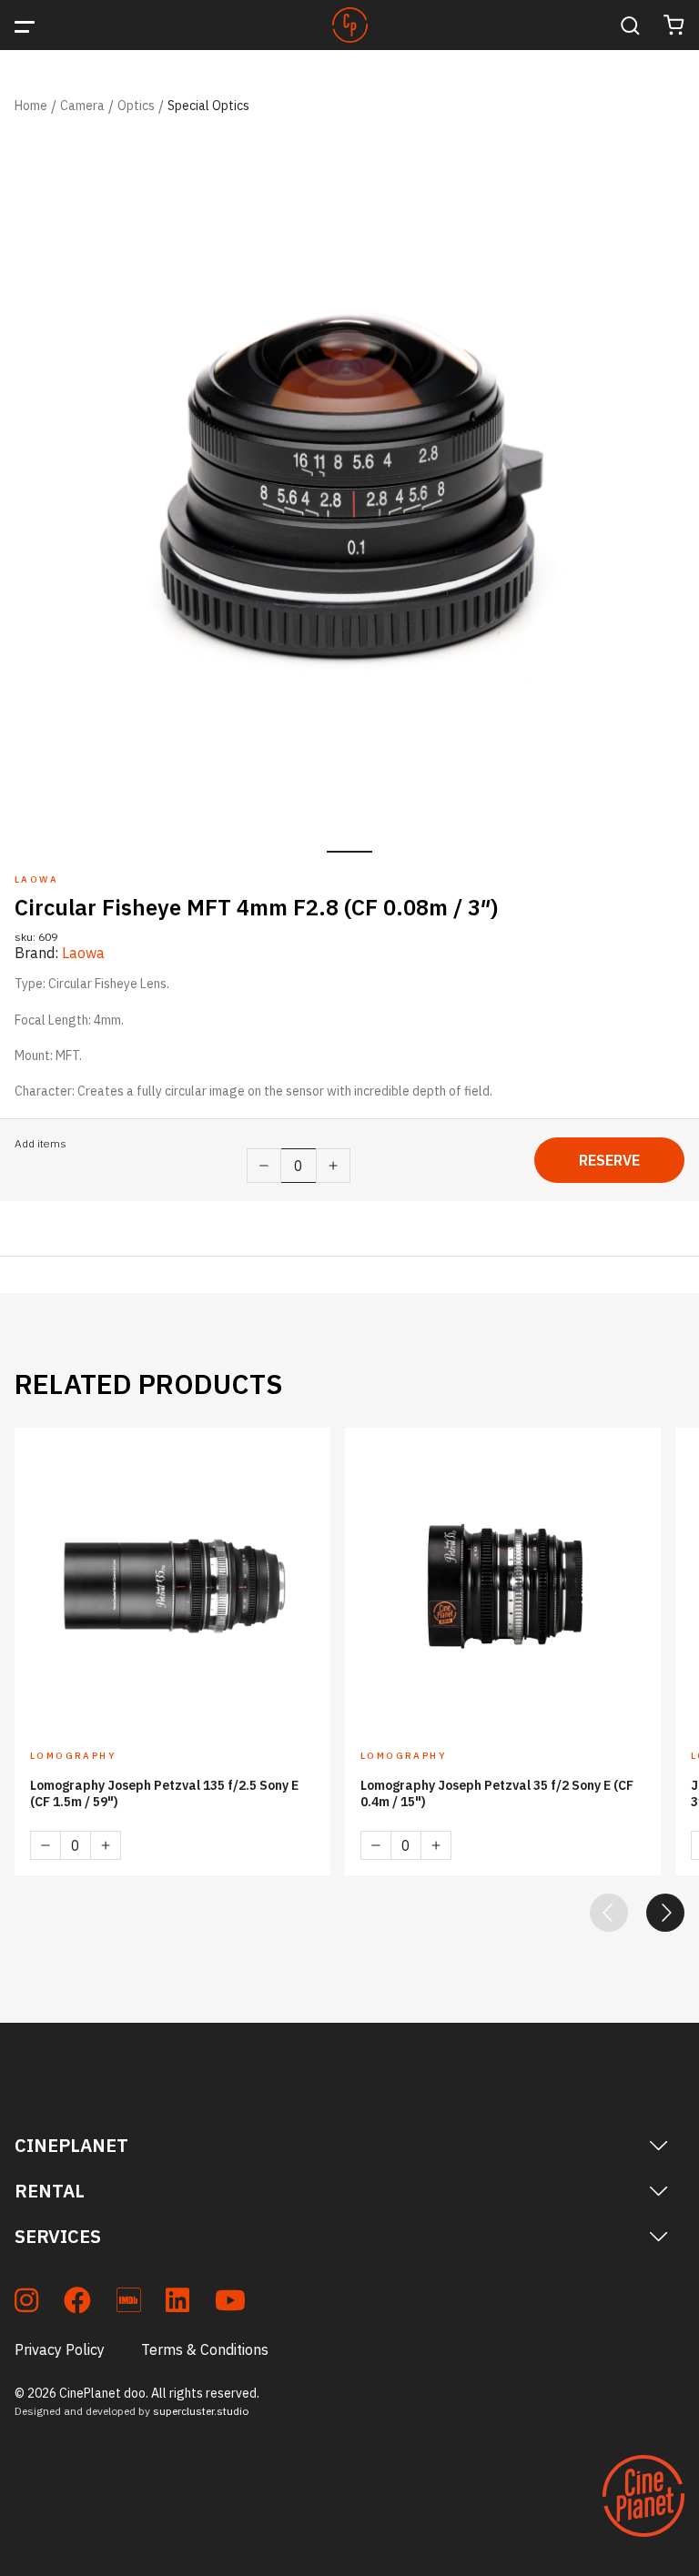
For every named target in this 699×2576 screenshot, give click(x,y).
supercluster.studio (201, 2411)
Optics (136, 106)
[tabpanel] (349, 481)
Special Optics (208, 106)
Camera (82, 106)
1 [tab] (349, 852)
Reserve (609, 1160)
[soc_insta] (26, 2303)
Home (31, 106)
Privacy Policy (60, 2349)
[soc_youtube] (230, 2303)
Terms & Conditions (205, 2349)
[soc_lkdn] (177, 2303)
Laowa (83, 953)
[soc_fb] (77, 2303)
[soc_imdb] (128, 2303)
